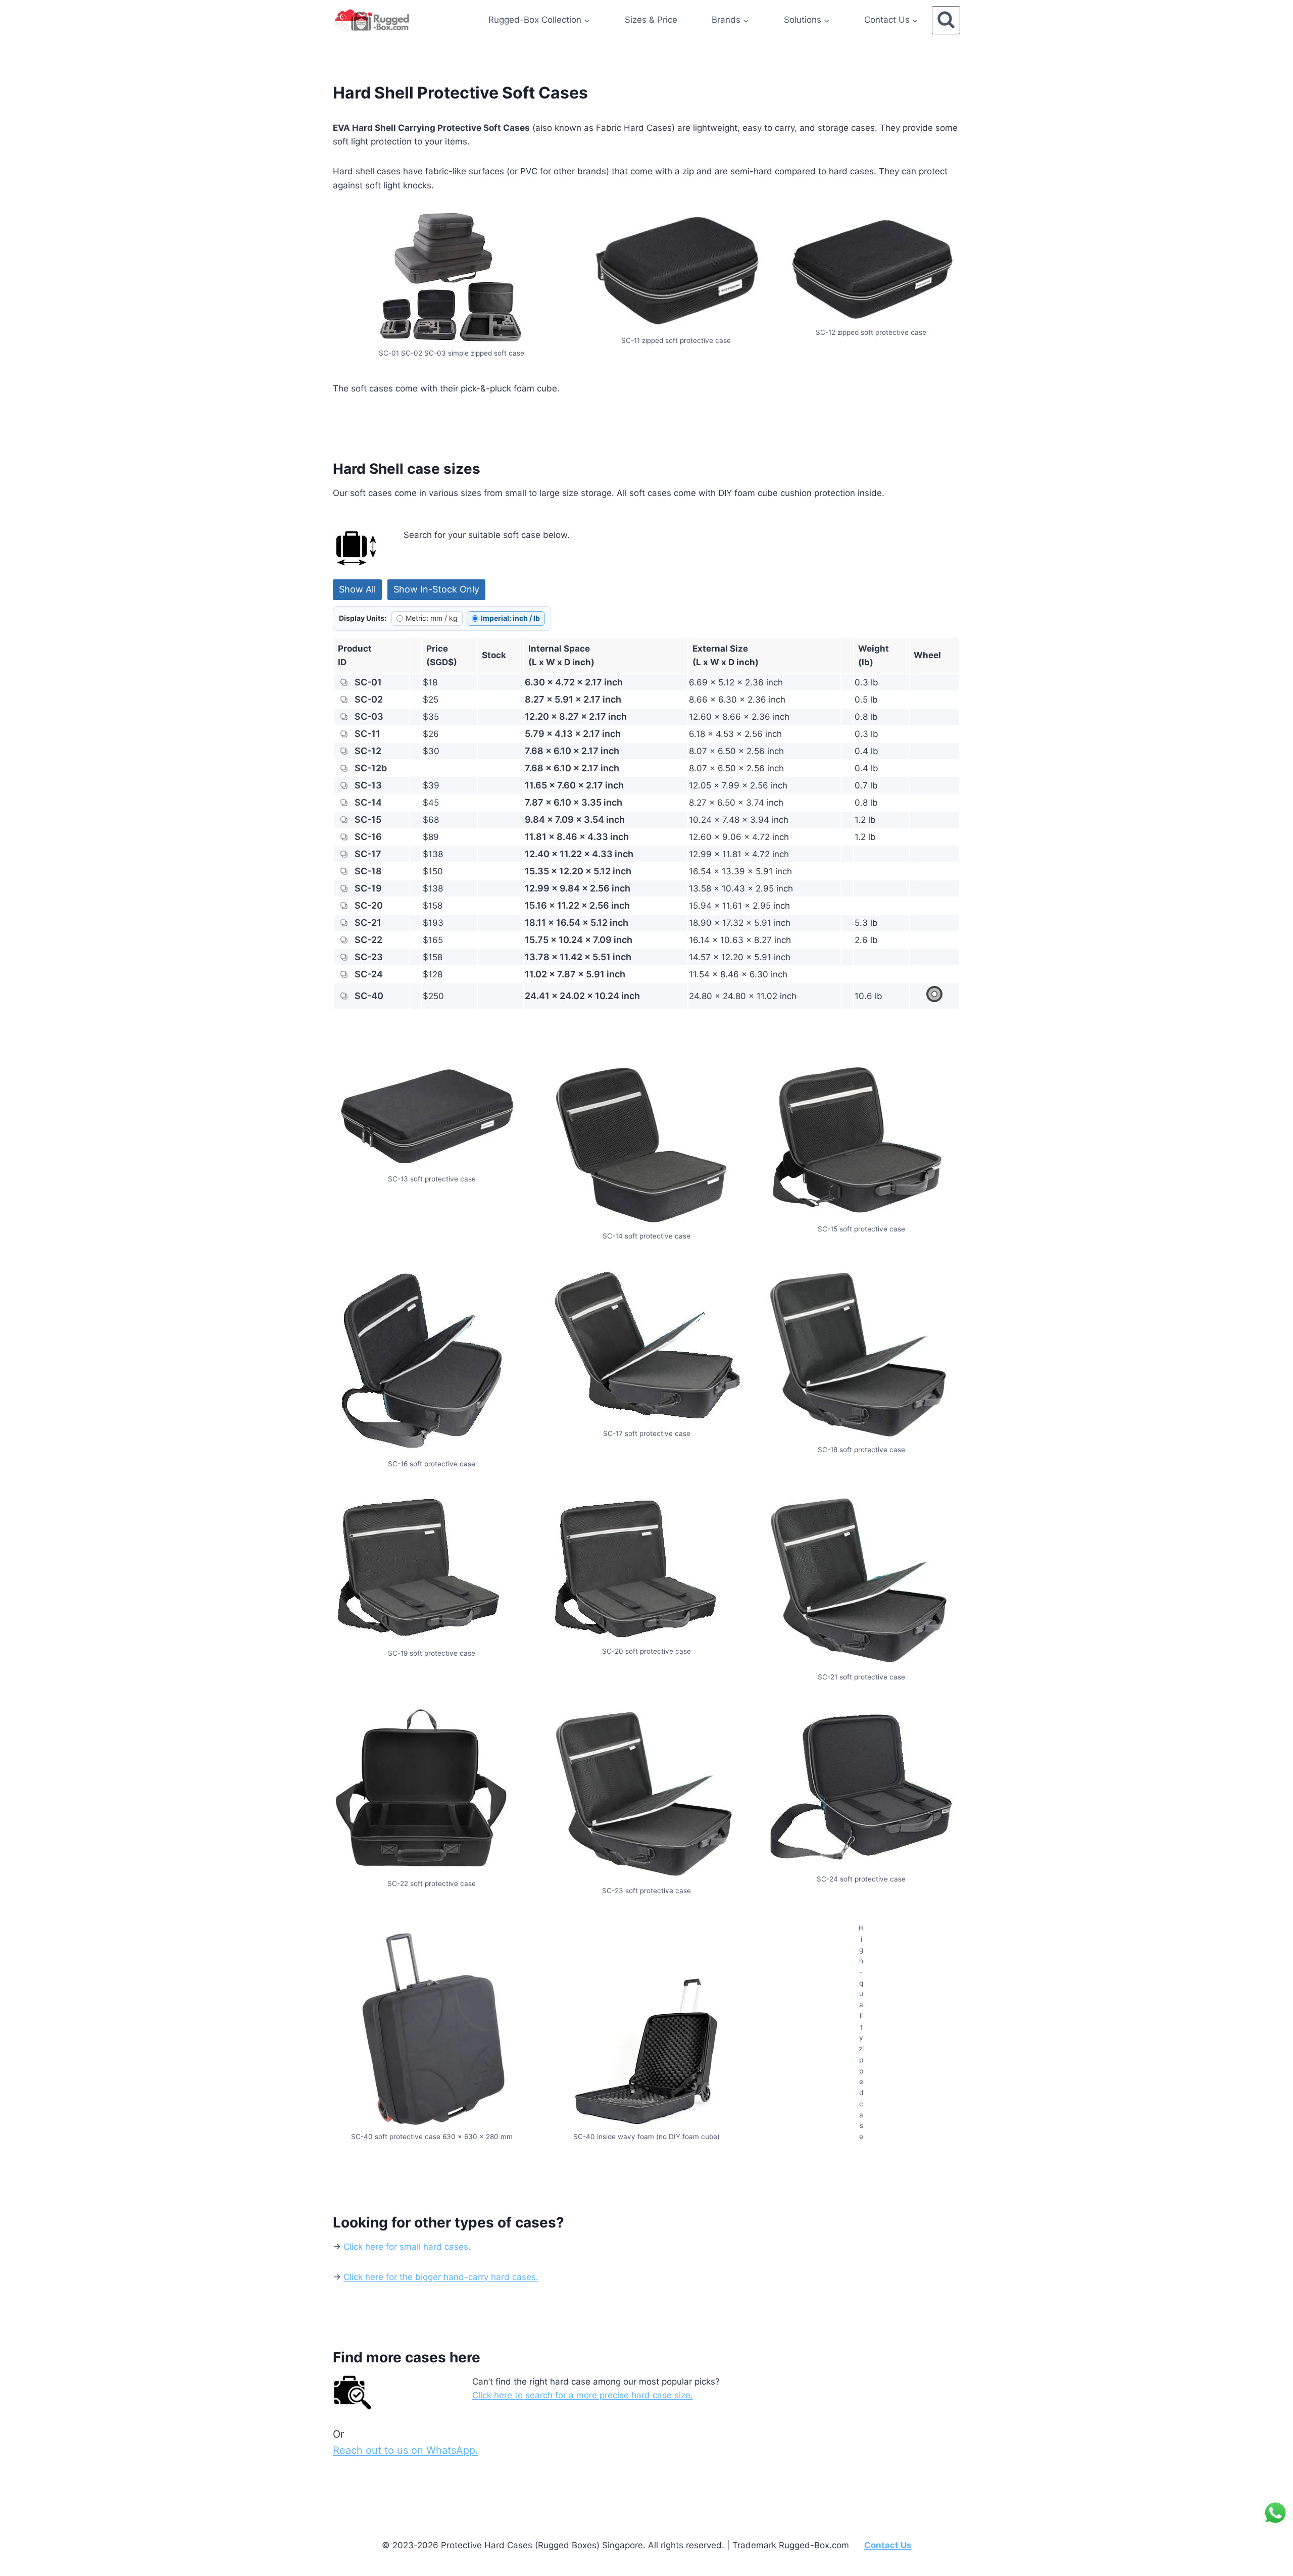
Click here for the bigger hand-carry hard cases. (441, 2277)
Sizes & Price (651, 20)
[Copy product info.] (344, 682)
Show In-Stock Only (436, 589)
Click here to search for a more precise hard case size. (583, 2395)
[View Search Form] (946, 20)
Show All (357, 589)
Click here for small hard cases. (407, 2247)
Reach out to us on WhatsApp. (406, 2450)
